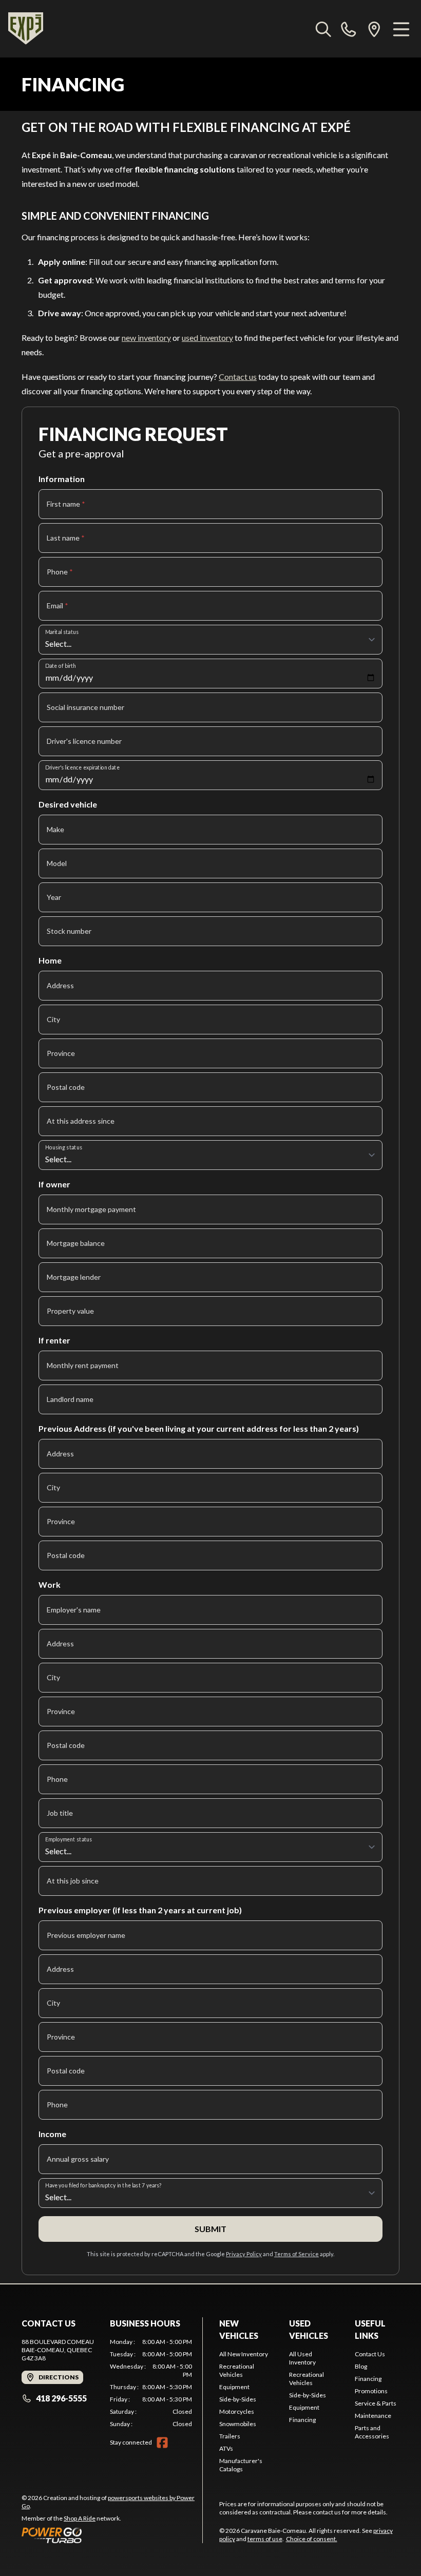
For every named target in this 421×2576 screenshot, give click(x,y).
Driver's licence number (84, 741)
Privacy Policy (244, 2254)
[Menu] (401, 29)
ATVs (226, 2448)
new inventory (146, 338)
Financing (302, 2420)
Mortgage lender (74, 1277)
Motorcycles (237, 2411)
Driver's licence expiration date (82, 767)
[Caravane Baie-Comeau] (26, 29)
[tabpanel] (151, 2383)
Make (55, 829)
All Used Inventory (302, 2358)
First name (66, 504)
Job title (60, 1813)
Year (54, 897)
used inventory (207, 338)
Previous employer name (86, 1935)
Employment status (69, 1839)
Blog (361, 2366)
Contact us (238, 377)
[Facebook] (162, 2443)
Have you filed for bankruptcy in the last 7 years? (103, 2185)
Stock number (69, 931)
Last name (66, 538)
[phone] (349, 29)
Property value (70, 1311)
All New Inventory (244, 2354)
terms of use (265, 2539)
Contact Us (370, 2354)
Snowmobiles (238, 2424)
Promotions (371, 2391)
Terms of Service (296, 2254)
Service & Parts (376, 2403)
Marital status (62, 632)
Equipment (234, 2387)
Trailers (230, 2436)
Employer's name (74, 1610)
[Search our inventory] (323, 29)
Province (61, 1053)
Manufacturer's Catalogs (241, 2465)
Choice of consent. (312, 2539)
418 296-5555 (61, 2398)
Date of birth (61, 666)
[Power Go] (112, 2535)
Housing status (64, 1147)
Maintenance (373, 2416)
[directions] (374, 29)
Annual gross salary (78, 2159)
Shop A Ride (80, 2518)
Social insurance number (85, 707)
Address (60, 985)
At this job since (73, 1881)
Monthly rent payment (83, 1365)
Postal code (66, 1087)
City (53, 1019)
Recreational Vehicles (237, 2370)
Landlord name (70, 1399)
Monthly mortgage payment (91, 1209)
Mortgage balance (76, 1243)
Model (57, 863)
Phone (60, 572)
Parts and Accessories (372, 2432)
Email (58, 605)
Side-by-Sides (238, 2399)
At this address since (81, 1121)
